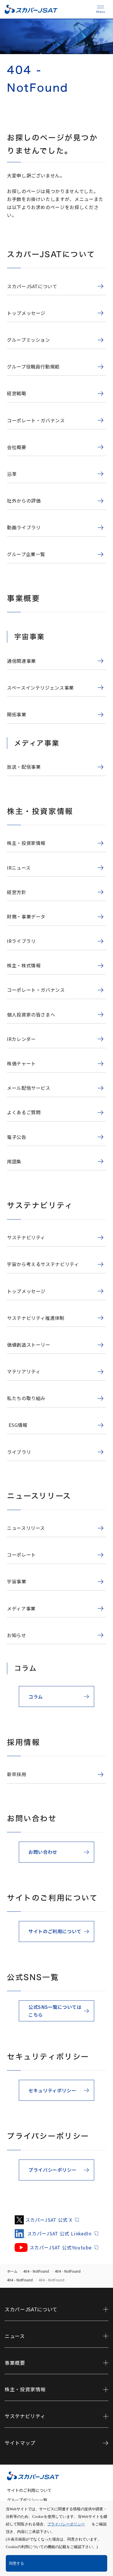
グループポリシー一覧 (27, 2500)
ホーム (12, 2271)
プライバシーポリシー (66, 2524)
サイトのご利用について (29, 2490)
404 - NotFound (36, 2271)
